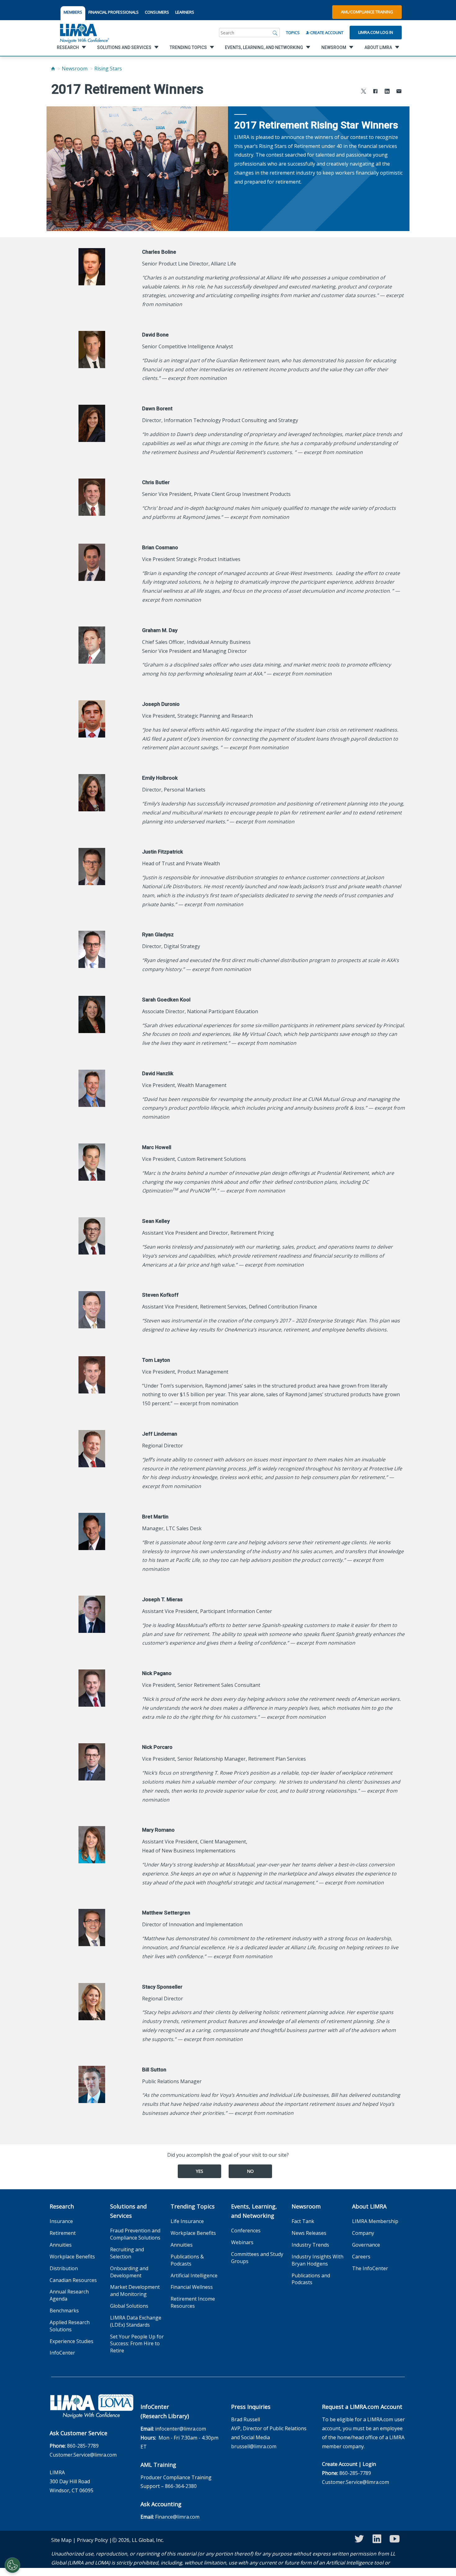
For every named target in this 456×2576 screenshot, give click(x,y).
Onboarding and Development (129, 2272)
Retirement (63, 2233)
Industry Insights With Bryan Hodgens (317, 2260)
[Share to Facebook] (375, 92)
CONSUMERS (157, 12)
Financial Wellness (192, 2287)
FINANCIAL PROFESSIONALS (114, 12)
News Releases (309, 2233)
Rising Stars (108, 69)
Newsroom (75, 69)
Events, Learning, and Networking (254, 2211)
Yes (199, 2171)
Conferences (246, 2231)
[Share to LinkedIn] (387, 92)
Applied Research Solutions (70, 2326)
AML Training (158, 2465)
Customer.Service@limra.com (83, 2455)
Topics (293, 33)
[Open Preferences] (12, 2565)
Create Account (326, 33)
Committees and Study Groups (257, 2258)
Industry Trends (310, 2245)
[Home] (53, 69)
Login (369, 2464)
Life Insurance (187, 2221)
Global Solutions (129, 2306)
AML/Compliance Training (367, 12)
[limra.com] (84, 33)
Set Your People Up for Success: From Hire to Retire (137, 2344)
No (250, 2171)
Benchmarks (64, 2311)
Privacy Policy (92, 2540)
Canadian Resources (73, 2280)
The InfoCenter (370, 2268)
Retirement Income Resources (193, 2302)
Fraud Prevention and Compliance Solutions (135, 2234)
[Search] (275, 33)
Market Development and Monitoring (135, 2291)
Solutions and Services (128, 2211)
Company (363, 2233)
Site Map (61, 2540)
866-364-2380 (181, 2486)
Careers (361, 2257)
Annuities (61, 2245)
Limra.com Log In (376, 32)
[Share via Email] (399, 92)
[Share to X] (364, 92)
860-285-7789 (83, 2446)
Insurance (61, 2221)
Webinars (242, 2242)
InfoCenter (62, 2353)
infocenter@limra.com (181, 2429)
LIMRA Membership (375, 2221)
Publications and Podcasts (311, 2279)
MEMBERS (73, 12)
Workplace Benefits (72, 2257)
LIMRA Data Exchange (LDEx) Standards (136, 2321)
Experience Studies (72, 2341)
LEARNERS (185, 12)
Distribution (64, 2268)
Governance (366, 2245)
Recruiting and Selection (127, 2253)
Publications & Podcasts (187, 2260)
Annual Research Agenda (69, 2295)
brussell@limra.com (254, 2446)
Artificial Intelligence (194, 2275)
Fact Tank (303, 2221)
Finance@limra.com (177, 2517)
